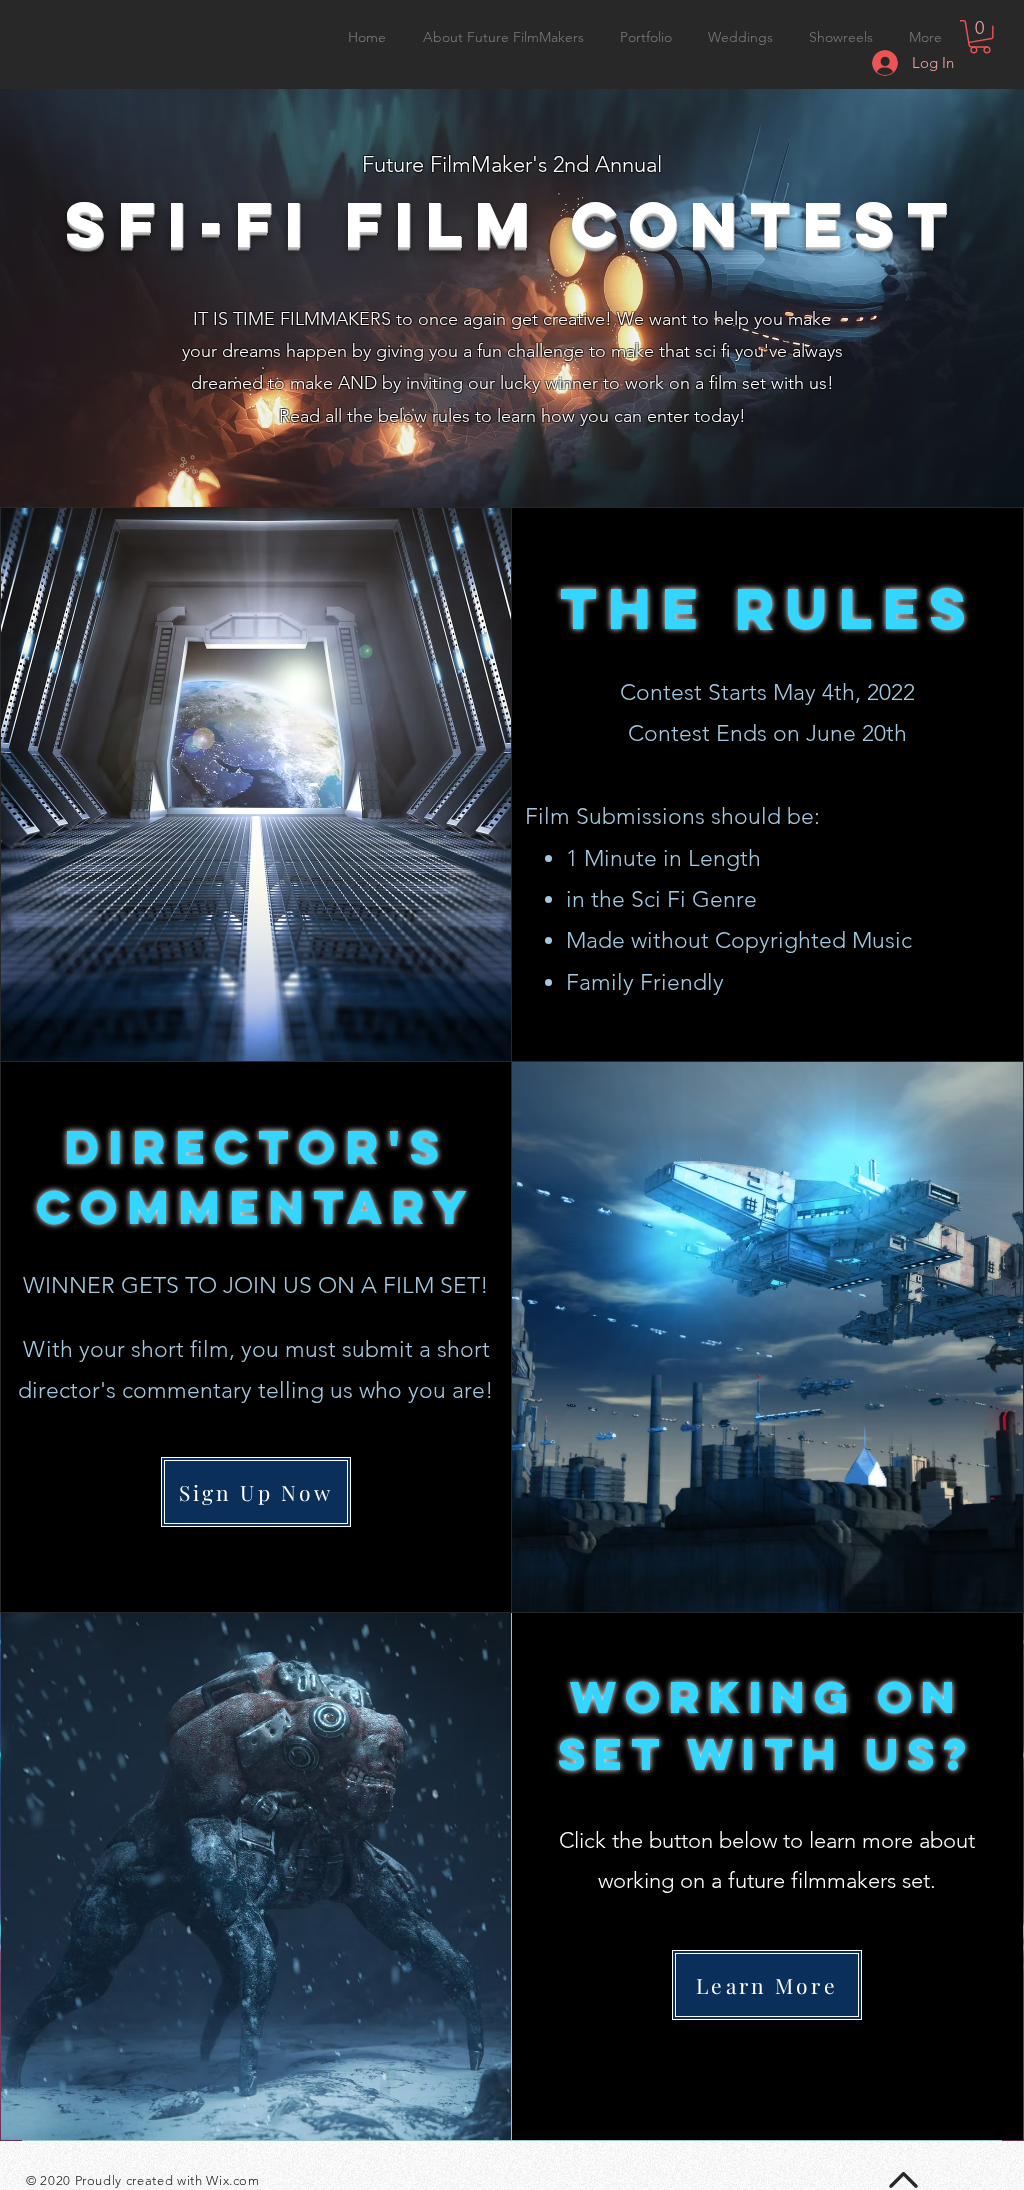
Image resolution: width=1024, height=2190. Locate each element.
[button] (980, 37)
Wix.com (233, 2180)
